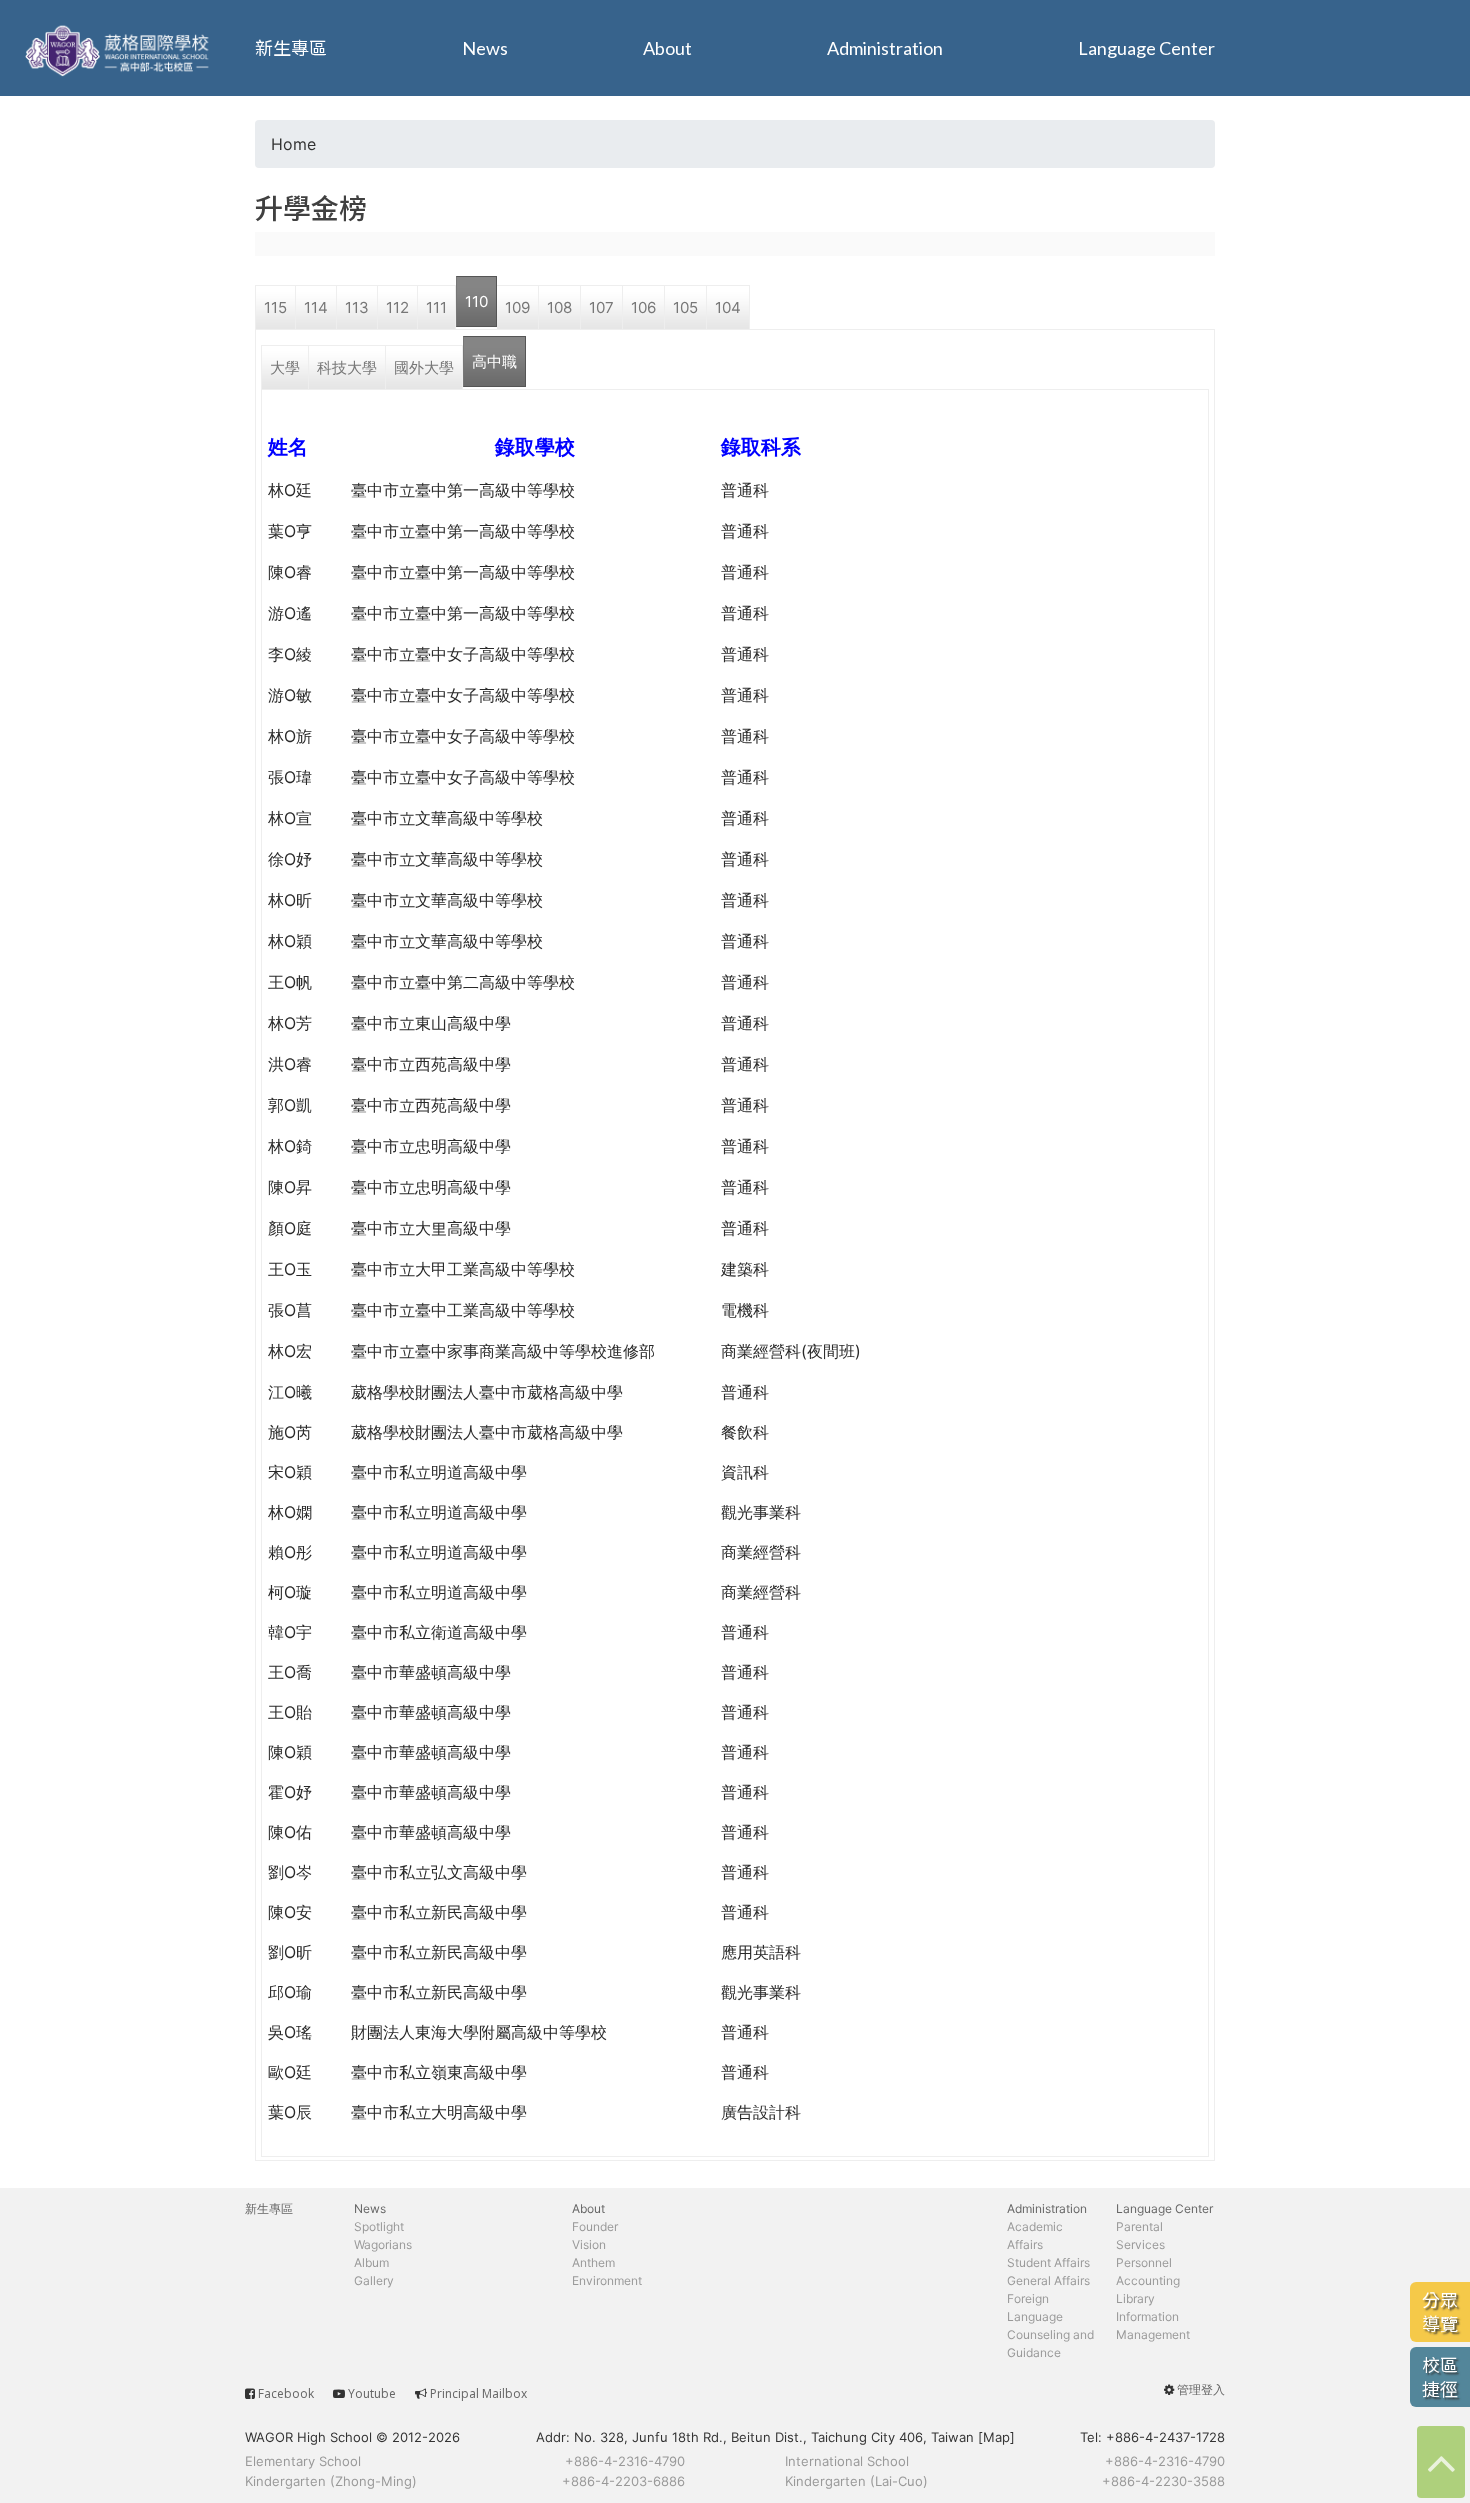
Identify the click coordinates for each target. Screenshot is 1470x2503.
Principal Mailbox (478, 2393)
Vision (589, 2244)
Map (996, 2437)
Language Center (1146, 48)
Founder (595, 2226)
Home (293, 144)
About (667, 48)
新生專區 (291, 48)
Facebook (286, 2393)
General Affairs (1048, 2280)
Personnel (1144, 2262)
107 (601, 307)
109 (517, 307)
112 (397, 307)
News (485, 48)
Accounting (1148, 2280)
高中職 (494, 361)
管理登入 (1201, 2389)
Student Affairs (1048, 2262)
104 (728, 307)
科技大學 (347, 367)
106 (643, 307)
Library (1135, 2298)
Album (371, 2262)
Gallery (374, 2280)
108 (559, 307)
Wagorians (383, 2244)
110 (476, 301)
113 (357, 307)
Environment (607, 2280)
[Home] (120, 48)
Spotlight (379, 2226)
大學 (285, 367)
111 (436, 307)
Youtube (372, 2393)
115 (275, 307)
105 (685, 307)
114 (316, 307)
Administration (885, 48)
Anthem (593, 2262)
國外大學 (424, 367)
